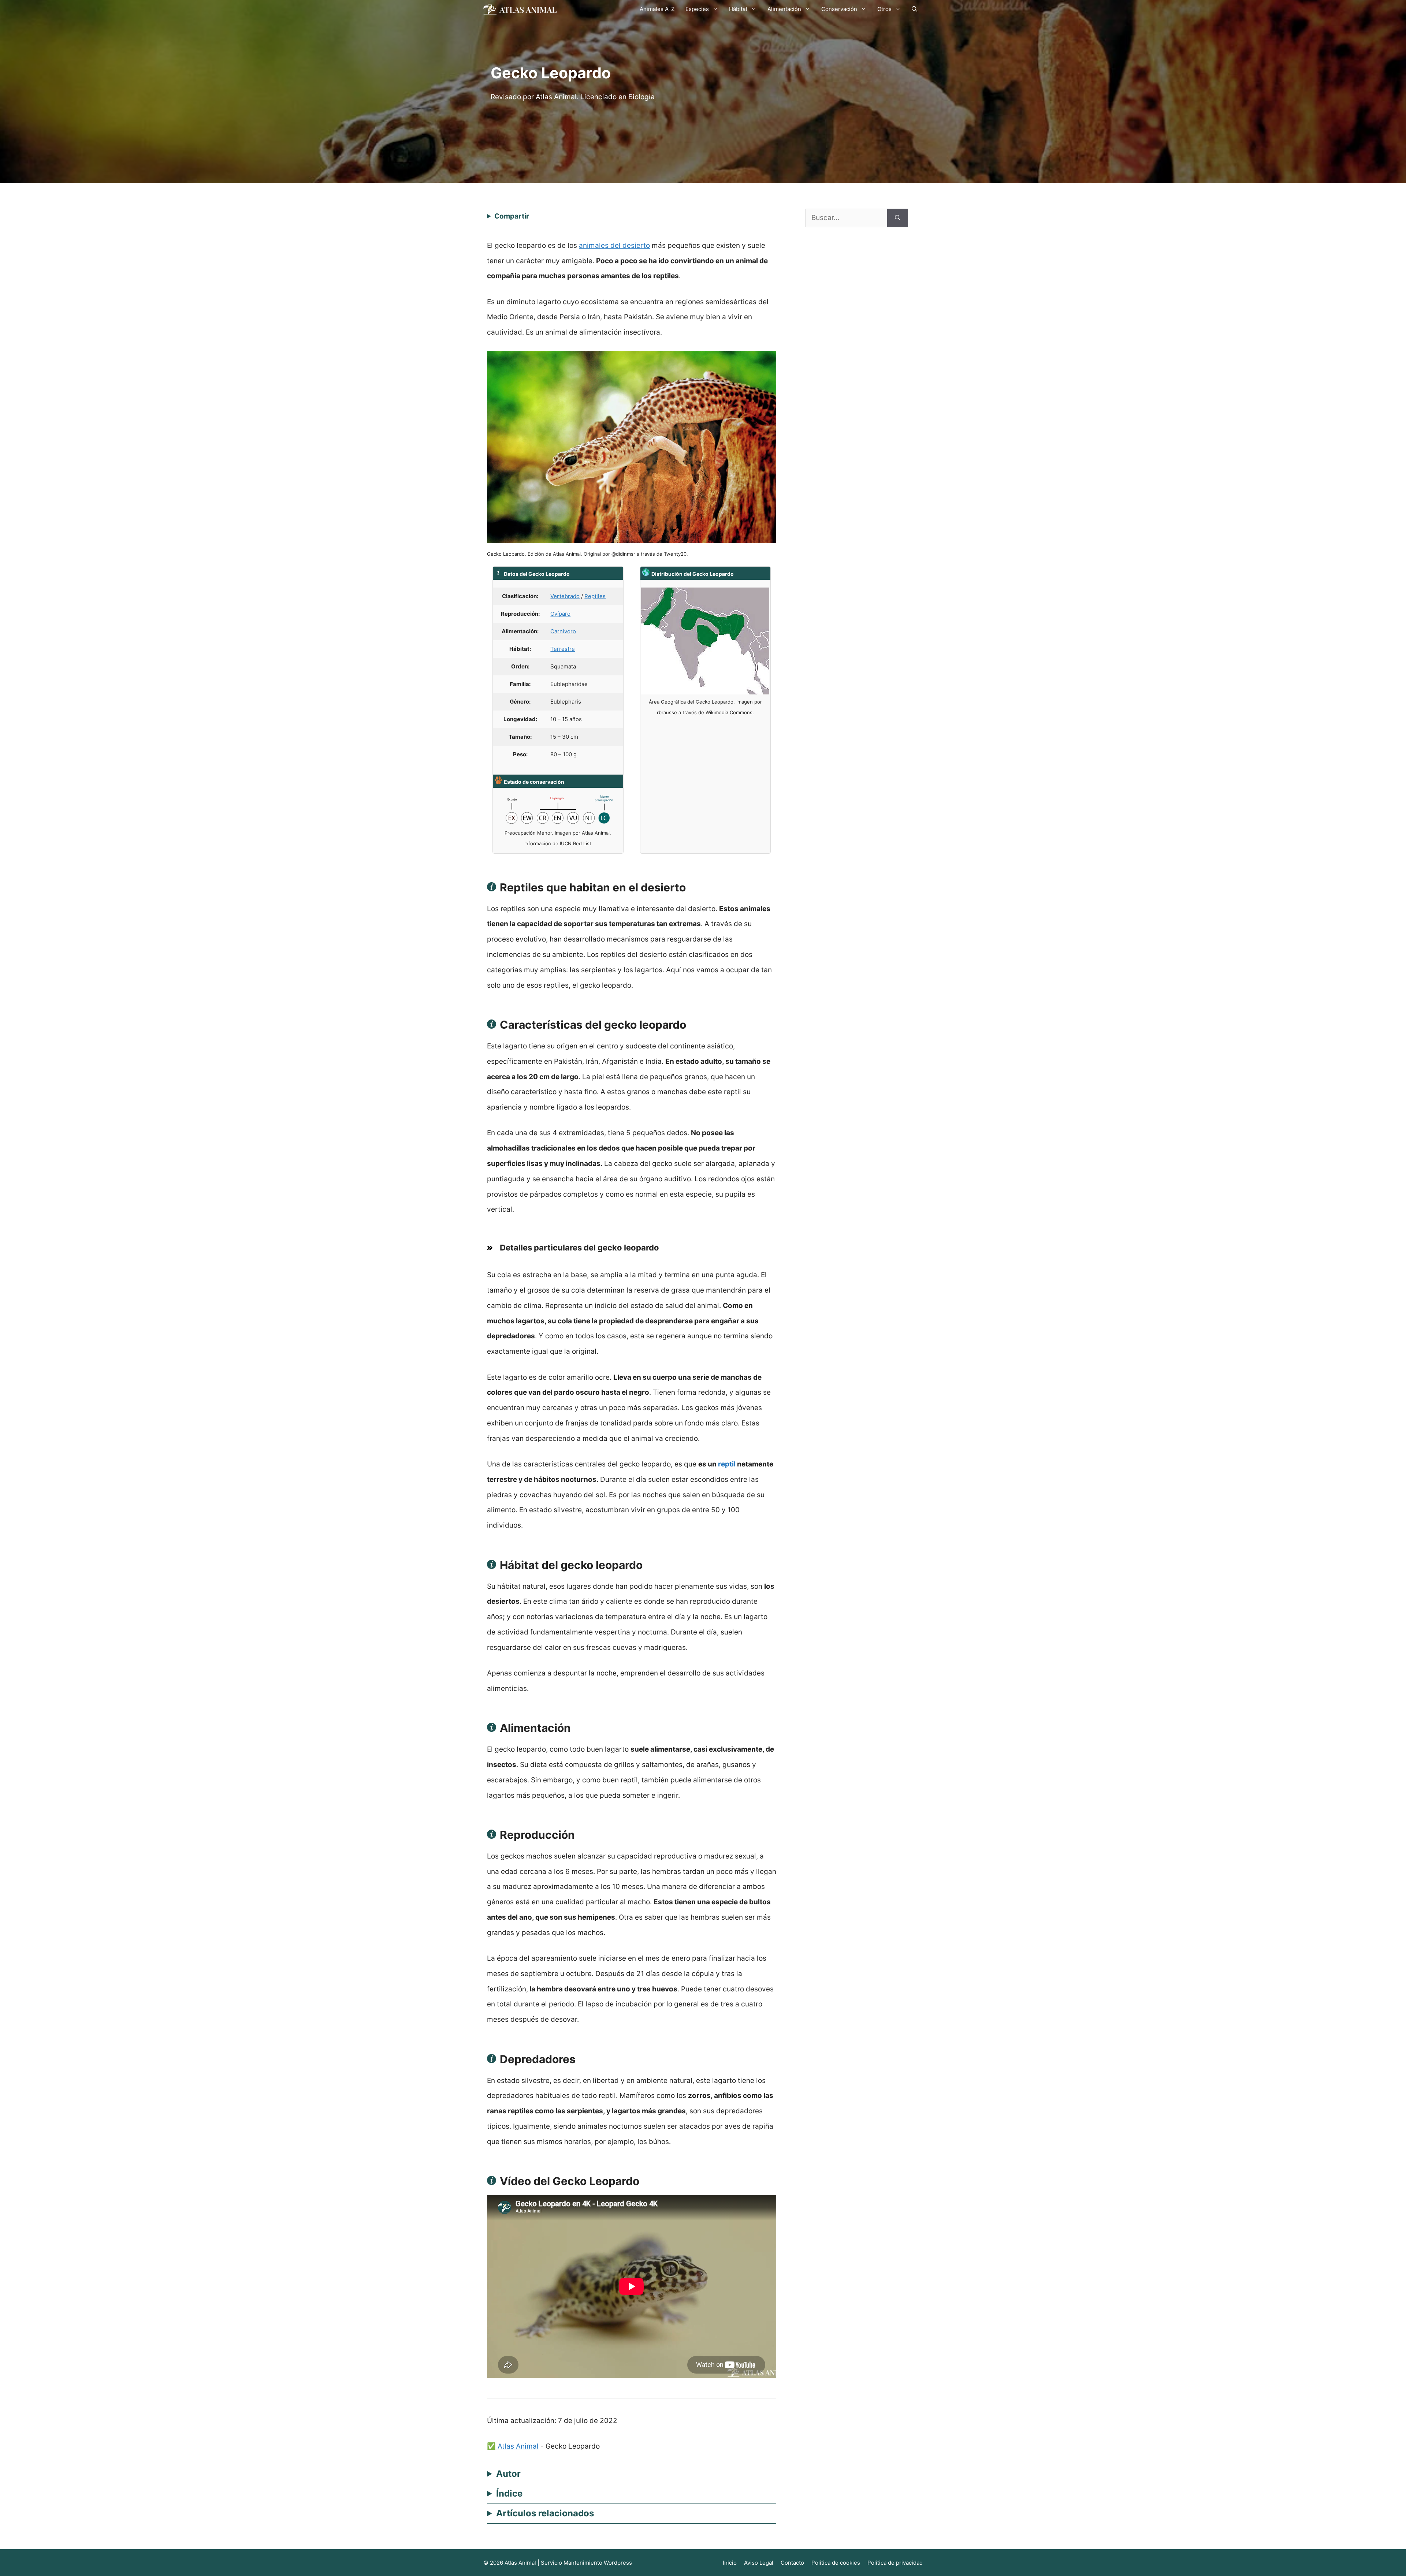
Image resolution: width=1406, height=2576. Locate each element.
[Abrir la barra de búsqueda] (914, 9)
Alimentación (784, 9)
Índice (509, 2493)
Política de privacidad (895, 2563)
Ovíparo (560, 614)
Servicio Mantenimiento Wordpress (586, 2563)
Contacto (792, 2563)
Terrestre (563, 649)
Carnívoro (563, 631)
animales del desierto (614, 245)
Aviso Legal (759, 2563)
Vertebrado (565, 596)
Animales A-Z (657, 9)
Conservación (839, 9)
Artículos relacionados (545, 2513)
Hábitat (738, 9)
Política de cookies (836, 2563)
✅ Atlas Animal (513, 2446)
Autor (508, 2474)
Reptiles (595, 596)
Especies (697, 9)
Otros (884, 9)
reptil (727, 1464)
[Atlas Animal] (520, 9)
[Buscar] (898, 218)
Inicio (730, 2563)
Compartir (512, 216)
